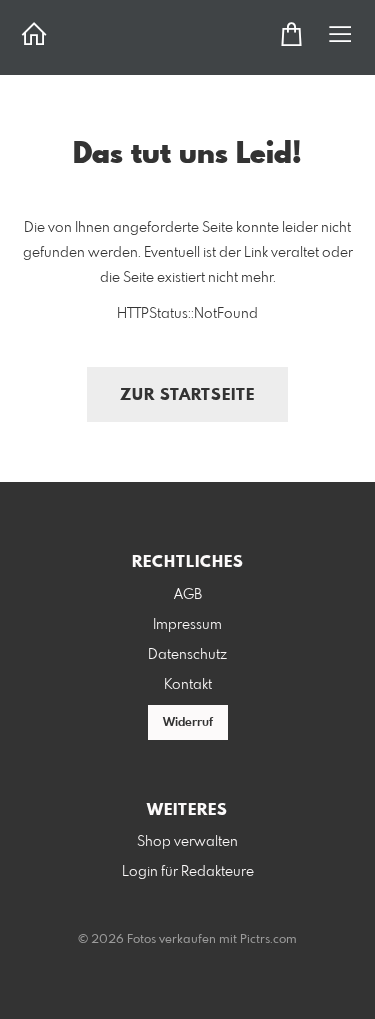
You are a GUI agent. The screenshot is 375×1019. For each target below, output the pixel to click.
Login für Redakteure (188, 872)
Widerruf (188, 723)
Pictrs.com (268, 940)
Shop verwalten (187, 842)
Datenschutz (187, 655)
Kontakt (188, 685)
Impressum (187, 625)
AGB (188, 595)
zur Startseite (187, 395)
